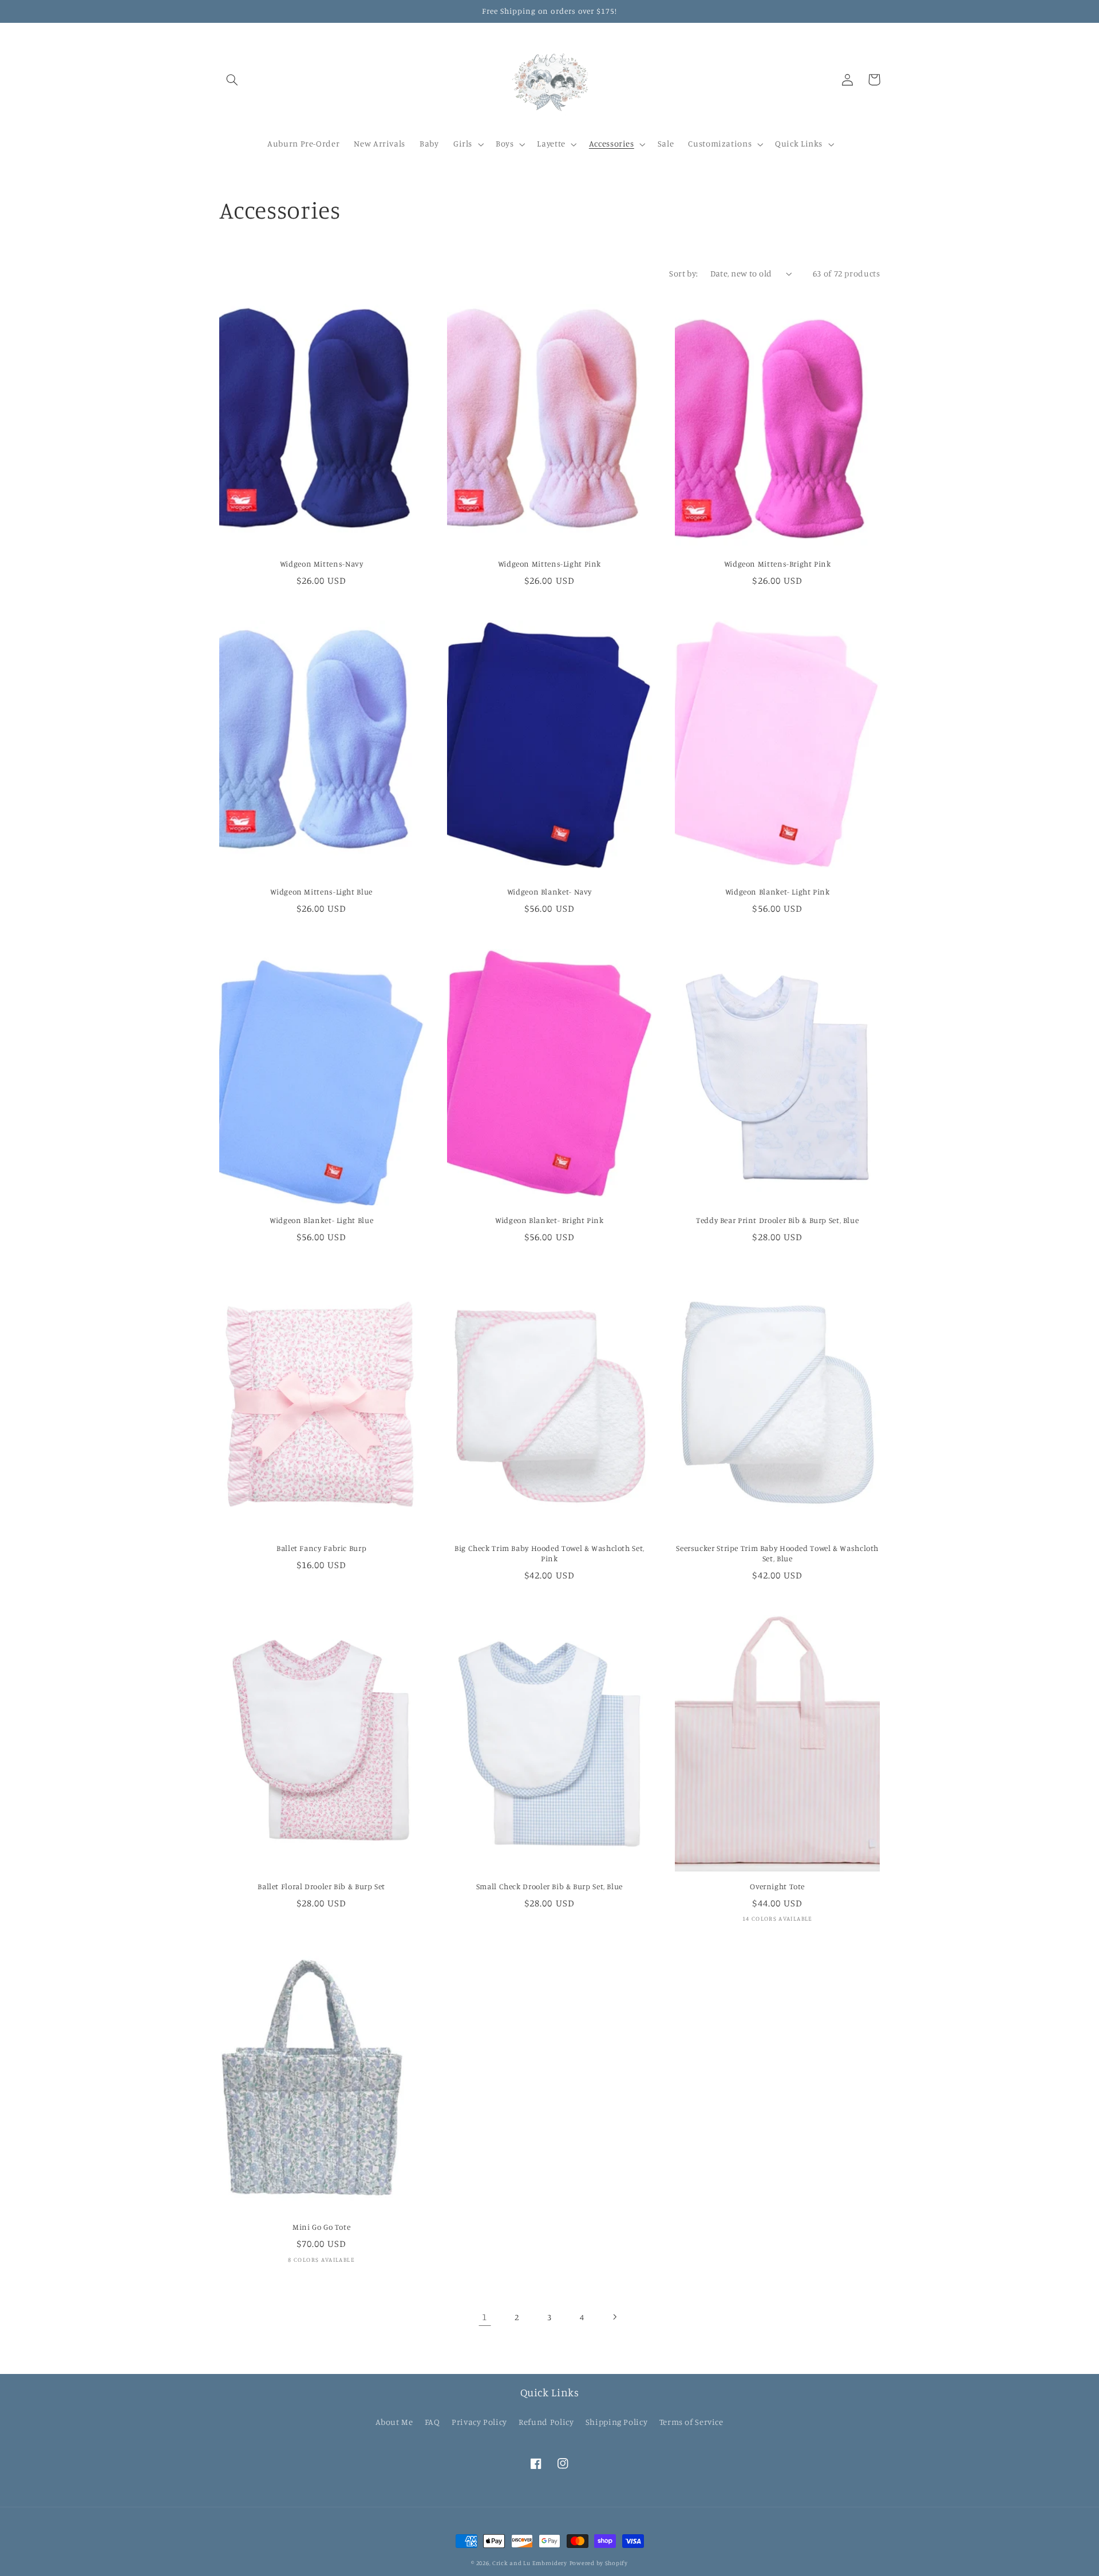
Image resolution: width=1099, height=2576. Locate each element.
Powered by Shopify (599, 2563)
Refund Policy (546, 2422)
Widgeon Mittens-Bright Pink (778, 564)
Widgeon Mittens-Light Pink (549, 564)
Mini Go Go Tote (321, 2227)
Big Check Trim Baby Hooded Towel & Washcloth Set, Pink (549, 1553)
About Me (394, 2422)
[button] (232, 80)
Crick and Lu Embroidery (530, 2563)
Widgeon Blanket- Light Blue (321, 1220)
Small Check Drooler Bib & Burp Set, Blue (549, 1886)
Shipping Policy (616, 2422)
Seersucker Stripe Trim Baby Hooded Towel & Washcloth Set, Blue (777, 1553)
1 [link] (485, 2317)
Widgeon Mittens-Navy (322, 564)
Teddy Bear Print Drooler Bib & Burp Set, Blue (777, 1220)
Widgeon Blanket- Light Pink (778, 892)
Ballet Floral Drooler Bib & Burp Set (321, 1886)
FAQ (432, 2422)
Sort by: (683, 273)
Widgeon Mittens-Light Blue (321, 892)
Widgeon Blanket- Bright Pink (549, 1220)
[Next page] (614, 2317)
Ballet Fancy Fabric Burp (321, 1548)
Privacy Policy (479, 2422)
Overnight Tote (777, 1886)
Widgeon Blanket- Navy (549, 892)
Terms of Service (691, 2422)
